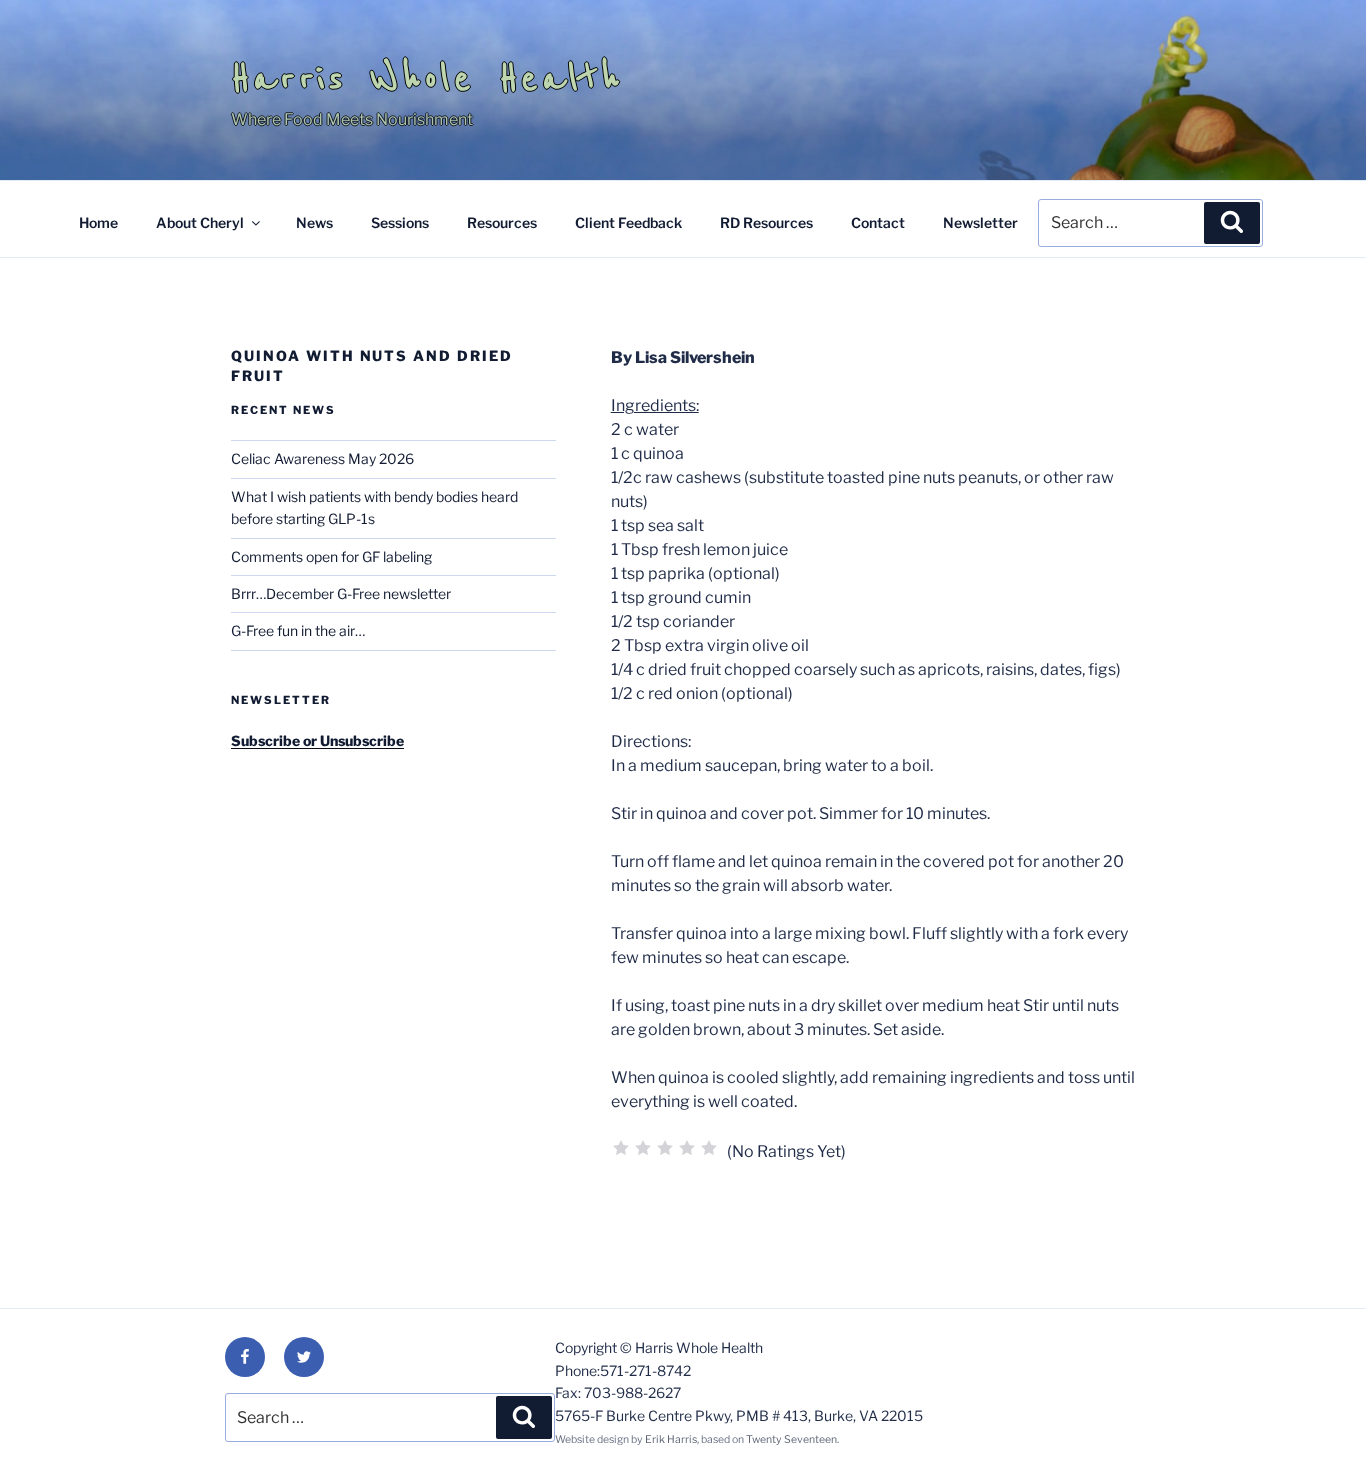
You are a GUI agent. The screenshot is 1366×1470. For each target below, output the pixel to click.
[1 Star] (621, 1148)
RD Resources (766, 222)
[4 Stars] (687, 1148)
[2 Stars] (643, 1148)
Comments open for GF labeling (331, 556)
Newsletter (980, 222)
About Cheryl (200, 222)
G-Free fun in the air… (298, 630)
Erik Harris (671, 1439)
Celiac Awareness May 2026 (322, 458)
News (314, 222)
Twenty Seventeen (791, 1439)
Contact (878, 222)
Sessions (400, 222)
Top (1318, 1422)
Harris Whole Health (427, 78)
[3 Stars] (665, 1148)
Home (98, 222)
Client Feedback (628, 222)
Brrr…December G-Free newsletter (341, 593)
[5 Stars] (709, 1148)
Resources (502, 222)
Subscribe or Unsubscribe (317, 740)
